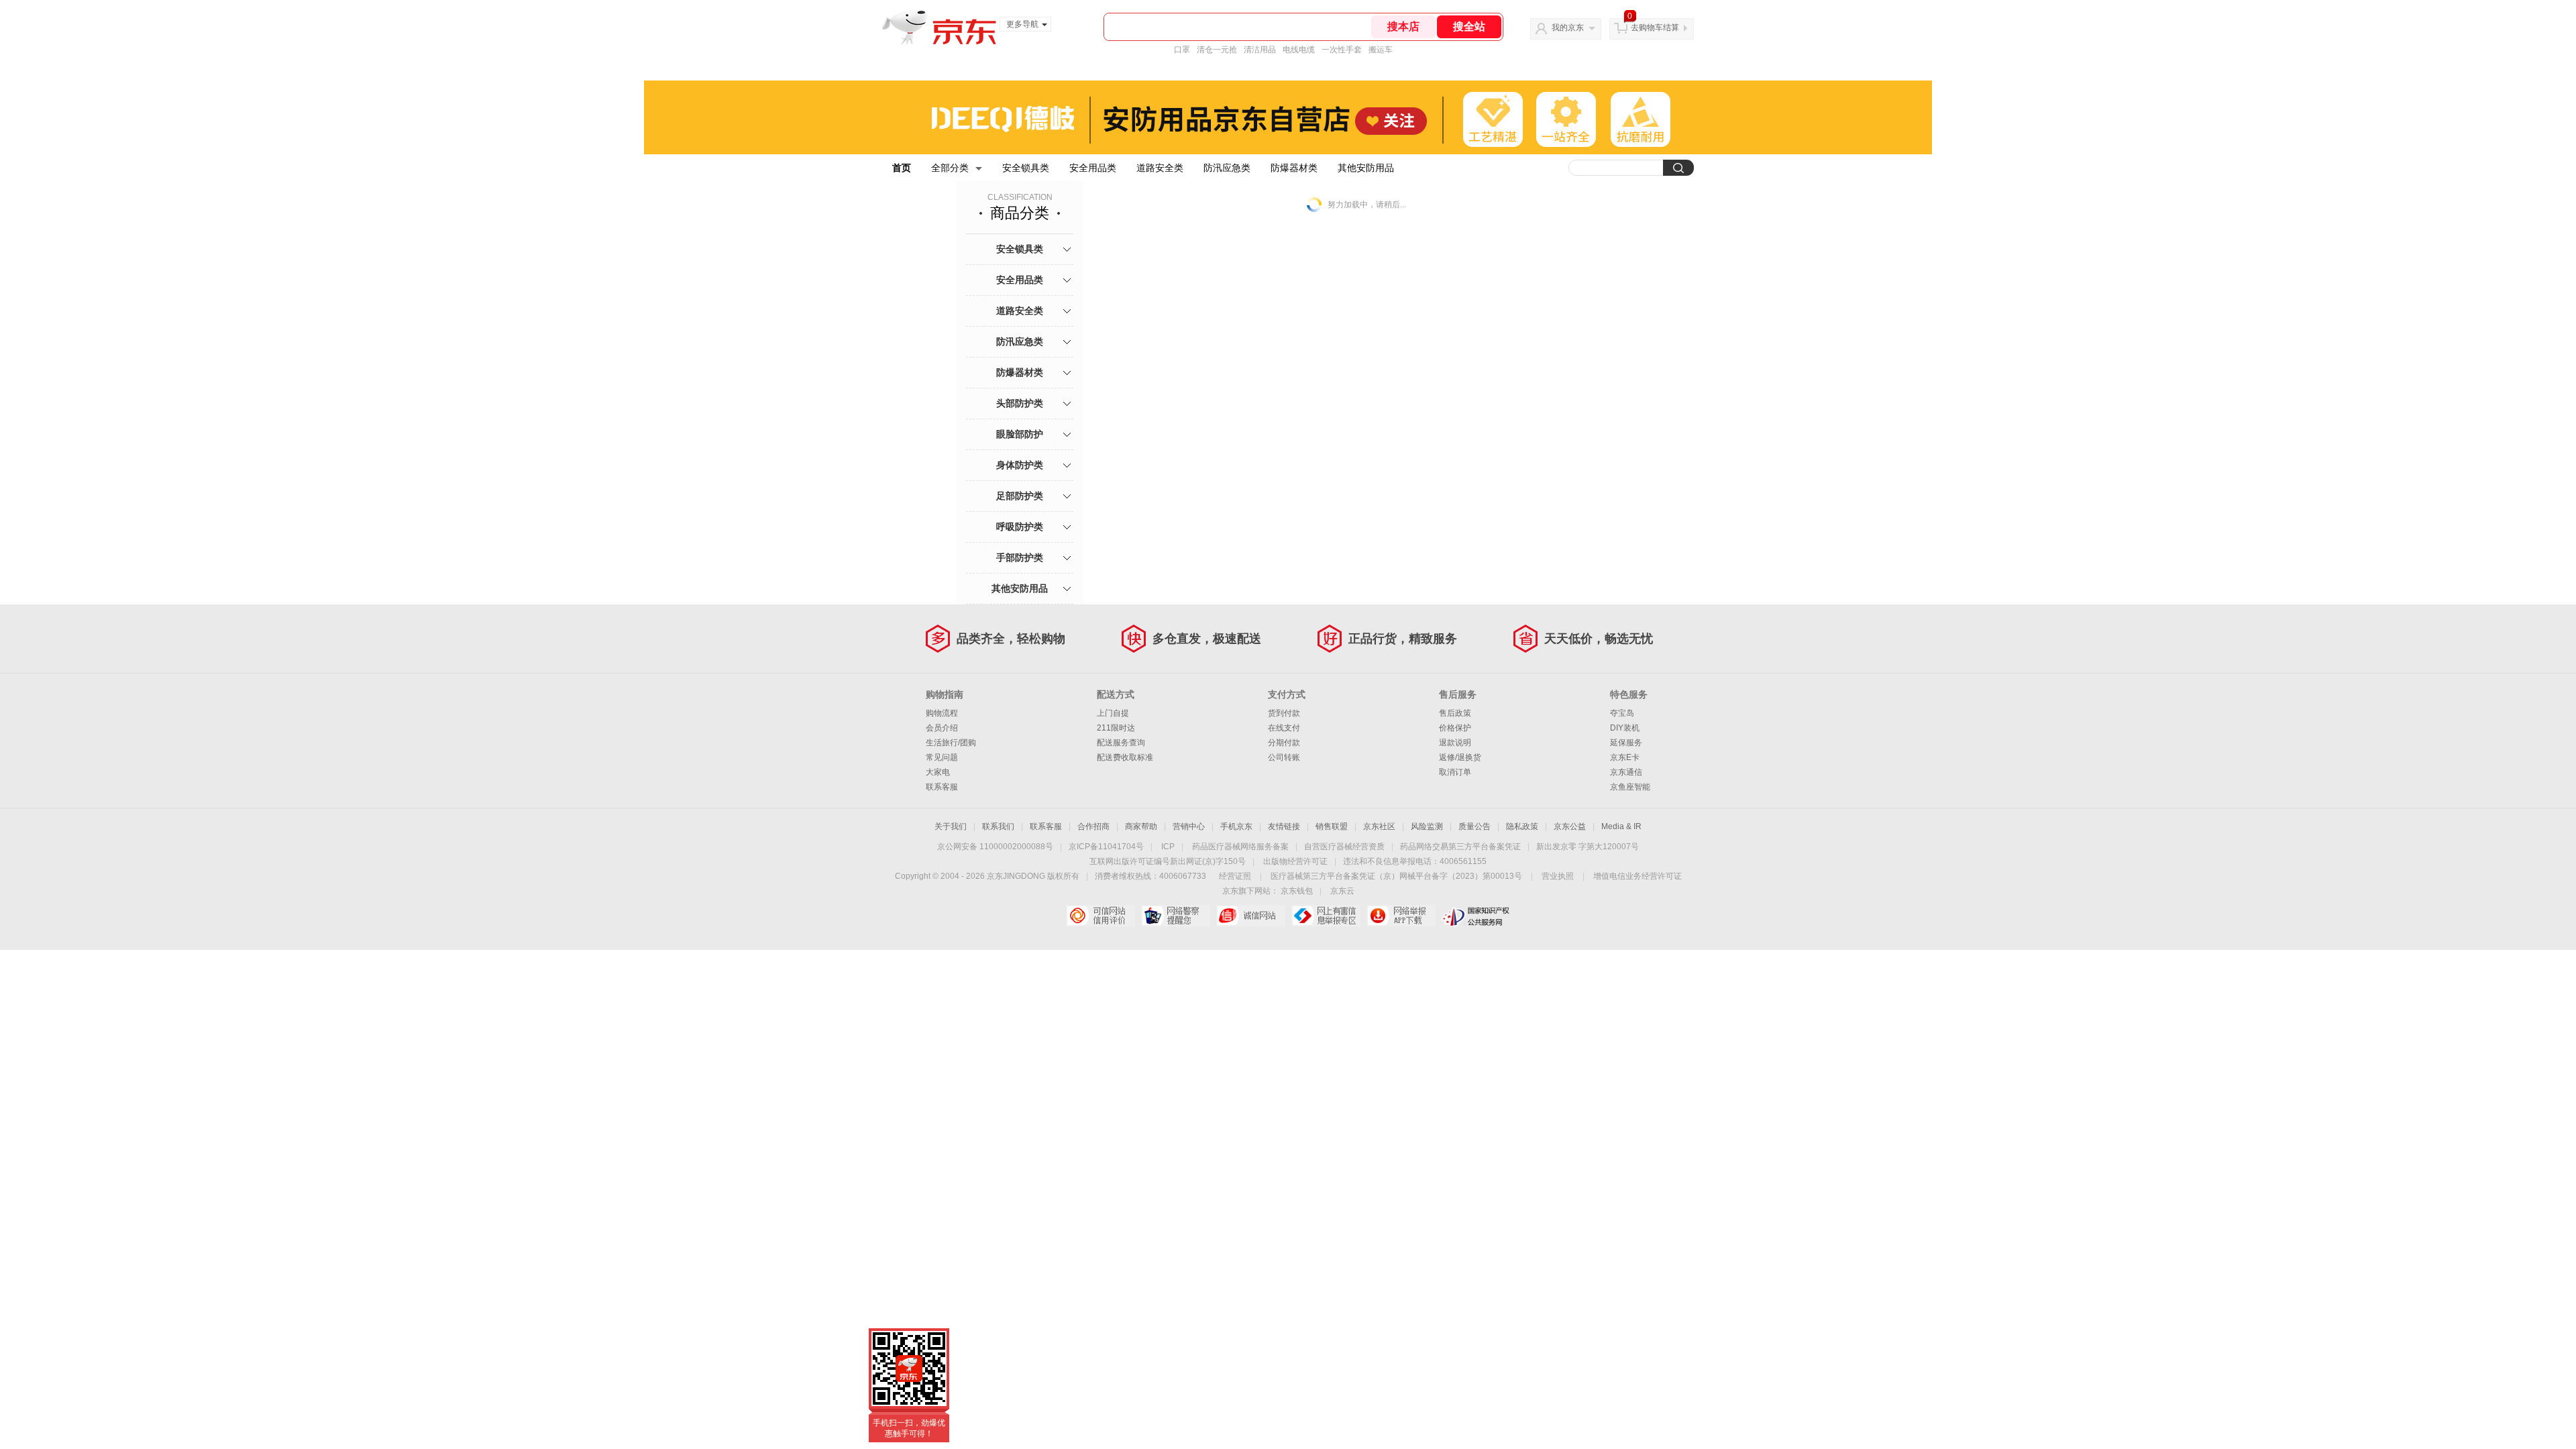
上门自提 (1113, 713)
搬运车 (1381, 50)
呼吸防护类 (1020, 527)
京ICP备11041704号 (1106, 847)
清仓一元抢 (1217, 50)
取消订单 (1455, 772)
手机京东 (1236, 826)
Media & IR (1621, 826)
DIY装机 (1625, 728)
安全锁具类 (1026, 168)
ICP (1168, 847)
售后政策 (1455, 713)
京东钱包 (1297, 891)
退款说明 (1455, 743)
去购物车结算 (1655, 28)
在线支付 (1284, 728)
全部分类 (950, 168)
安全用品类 (1093, 168)
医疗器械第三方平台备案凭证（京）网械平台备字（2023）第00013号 (1396, 876)
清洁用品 (1260, 50)
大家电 (938, 772)
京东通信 (1626, 772)
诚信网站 (1251, 916)
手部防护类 (1020, 557)
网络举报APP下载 (1401, 916)
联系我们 (998, 826)
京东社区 (1379, 826)
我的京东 (1568, 28)
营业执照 (1558, 876)
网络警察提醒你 (1176, 916)
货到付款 (1284, 713)
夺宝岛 (1622, 713)
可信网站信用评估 (1101, 916)
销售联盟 (1332, 826)
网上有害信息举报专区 (1326, 916)
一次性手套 (1342, 50)
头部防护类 (1020, 403)
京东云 (1342, 891)
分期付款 (1284, 743)
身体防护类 (1020, 465)
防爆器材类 (1294, 168)
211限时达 (1116, 728)
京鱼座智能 (1630, 787)
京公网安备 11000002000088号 (995, 847)
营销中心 (1189, 826)
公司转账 (1284, 757)
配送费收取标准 (1125, 757)
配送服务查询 (1121, 743)
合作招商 (1093, 826)
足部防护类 (1020, 496)
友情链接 (1284, 826)
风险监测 (1427, 826)
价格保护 (1455, 728)
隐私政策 (1522, 826)
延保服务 (1626, 743)
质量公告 (1474, 826)
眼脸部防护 (1020, 434)
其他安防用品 (1366, 168)
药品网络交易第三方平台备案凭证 (1460, 847)
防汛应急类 (1227, 168)
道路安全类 (1160, 168)
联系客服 (942, 787)
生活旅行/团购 (951, 743)
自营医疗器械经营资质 (1344, 847)
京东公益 (1570, 826)
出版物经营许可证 (1295, 861)
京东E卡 (1625, 757)
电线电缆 (1299, 50)
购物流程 (942, 713)
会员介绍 (942, 728)
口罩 (1182, 50)
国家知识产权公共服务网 (1476, 916)
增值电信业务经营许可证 (1638, 876)
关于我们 (951, 826)
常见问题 (942, 757)
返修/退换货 (1460, 757)
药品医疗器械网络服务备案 (1240, 847)
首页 (902, 168)
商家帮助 (1141, 826)
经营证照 (1235, 876)
